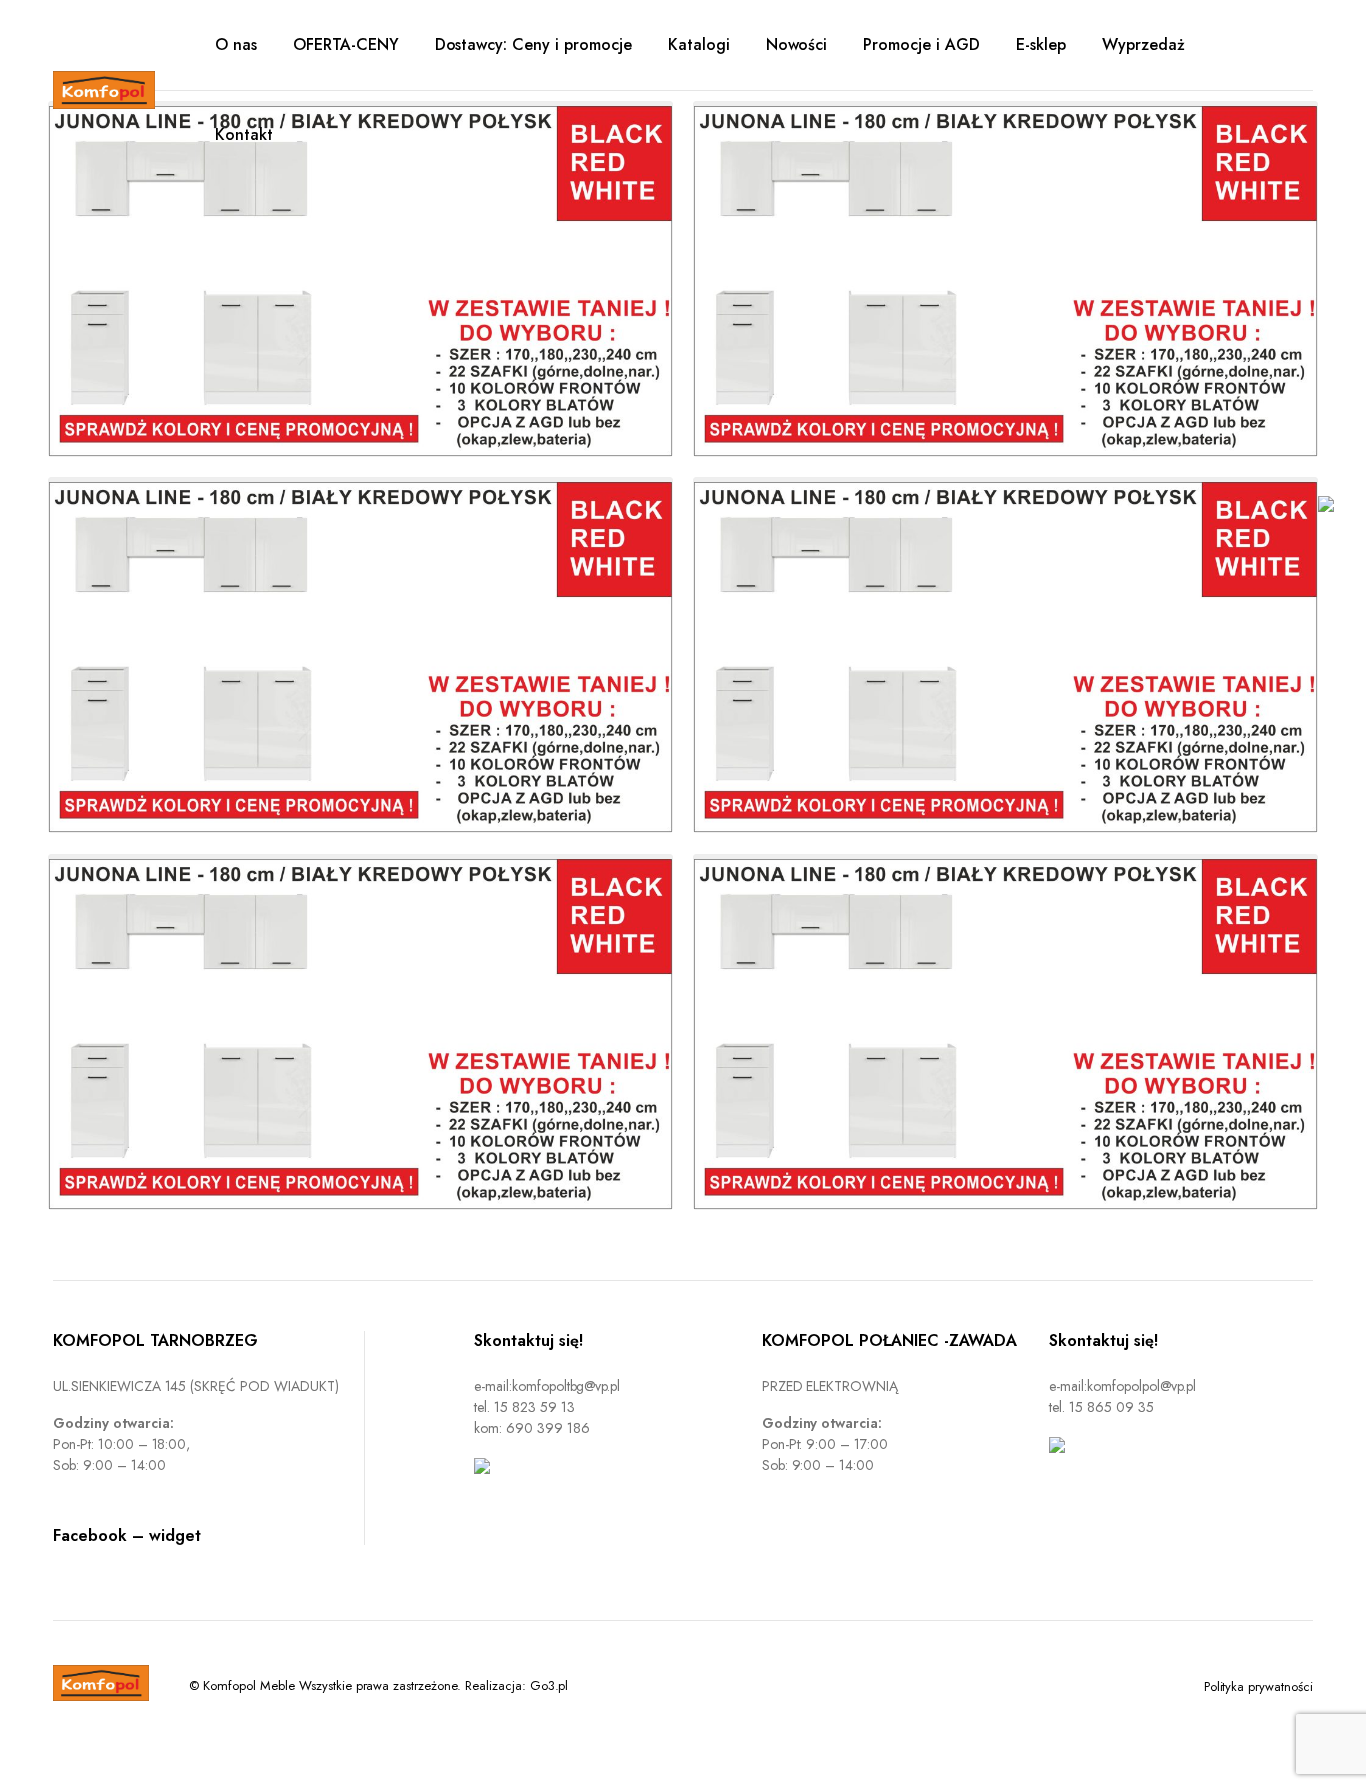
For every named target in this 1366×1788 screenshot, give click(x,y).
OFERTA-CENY (346, 44)
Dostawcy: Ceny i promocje (533, 44)
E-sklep (1041, 44)
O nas (236, 44)
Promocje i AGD (921, 44)
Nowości (797, 44)
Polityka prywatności (1258, 1686)
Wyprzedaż (1143, 44)
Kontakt (244, 134)
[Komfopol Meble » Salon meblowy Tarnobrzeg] (104, 90)
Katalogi (699, 44)
